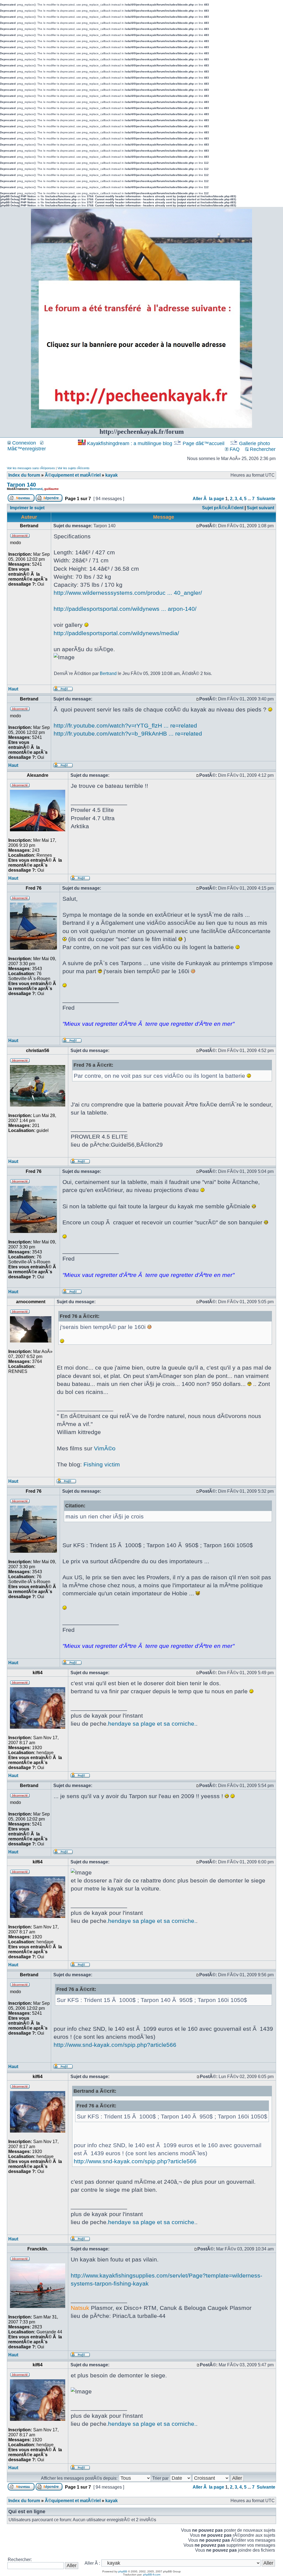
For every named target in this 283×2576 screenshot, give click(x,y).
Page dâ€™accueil (204, 443)
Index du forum (24, 475)
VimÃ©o (105, 1448)
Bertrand (36, 489)
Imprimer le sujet (27, 508)
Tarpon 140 (21, 485)
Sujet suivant (260, 508)
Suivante (266, 499)
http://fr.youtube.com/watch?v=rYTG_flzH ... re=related (125, 725)
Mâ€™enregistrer (27, 449)
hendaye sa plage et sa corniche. (152, 1724)
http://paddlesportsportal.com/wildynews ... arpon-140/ (125, 609)
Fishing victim (102, 1464)
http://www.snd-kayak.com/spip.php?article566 (115, 2045)
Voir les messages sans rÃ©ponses (31, 468)
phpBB (123, 2571)
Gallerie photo (255, 443)
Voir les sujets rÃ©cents (74, 468)
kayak (112, 475)
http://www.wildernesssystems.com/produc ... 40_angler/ (128, 593)
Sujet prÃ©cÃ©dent (223, 508)
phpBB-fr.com (152, 2574)
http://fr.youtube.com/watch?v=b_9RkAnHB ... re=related (128, 733)
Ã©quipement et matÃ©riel (73, 475)
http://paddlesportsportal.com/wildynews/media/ (116, 633)
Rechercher (262, 449)
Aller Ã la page (208, 499)
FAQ (234, 449)
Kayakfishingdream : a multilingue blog (130, 443)
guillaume (51, 489)
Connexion (23, 443)
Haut (13, 689)
